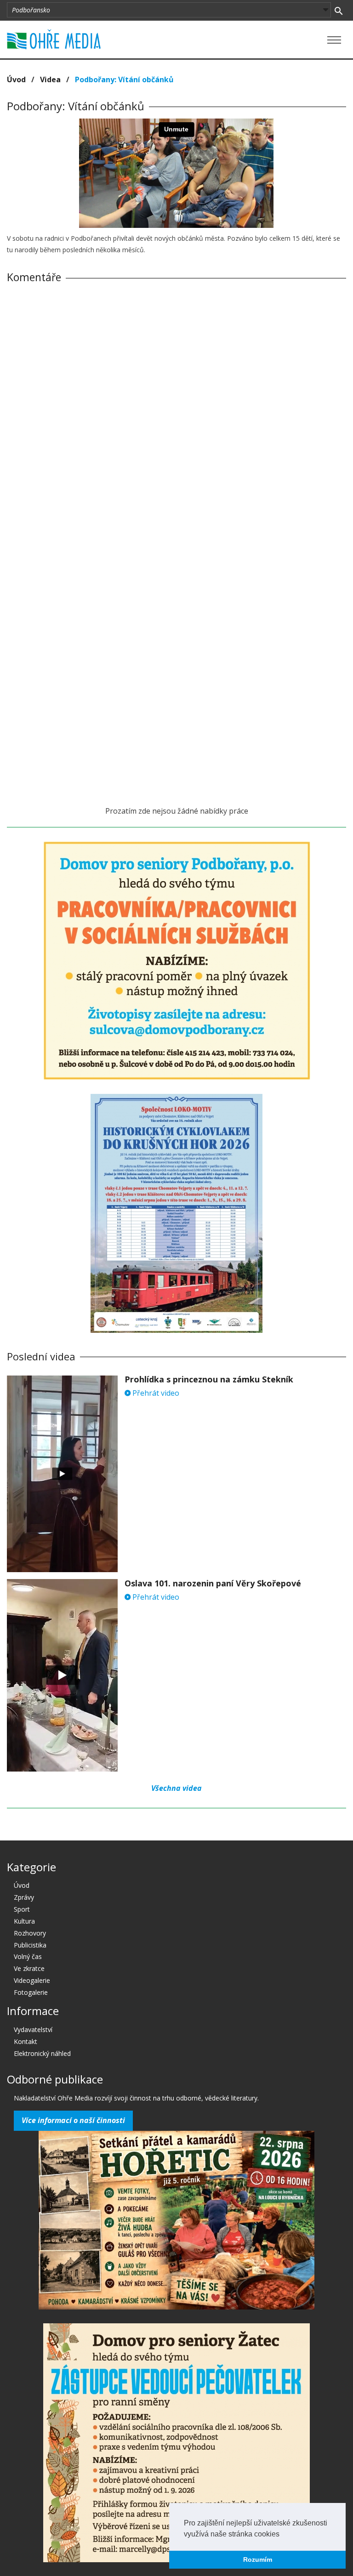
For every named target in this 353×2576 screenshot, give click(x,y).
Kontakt (26, 2041)
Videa (50, 79)
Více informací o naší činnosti (73, 2120)
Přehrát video (155, 1393)
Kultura (24, 1921)
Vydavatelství (33, 2030)
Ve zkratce (29, 1968)
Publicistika (30, 1945)
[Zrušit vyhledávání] (339, 10)
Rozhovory (30, 1933)
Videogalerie (32, 1980)
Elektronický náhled (42, 2053)
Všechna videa (176, 1788)
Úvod (16, 79)
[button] (283, 2535)
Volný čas (28, 1956)
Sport (22, 1909)
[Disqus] (176, 419)
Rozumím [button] (258, 2559)
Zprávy (24, 1897)
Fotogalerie (31, 1992)
